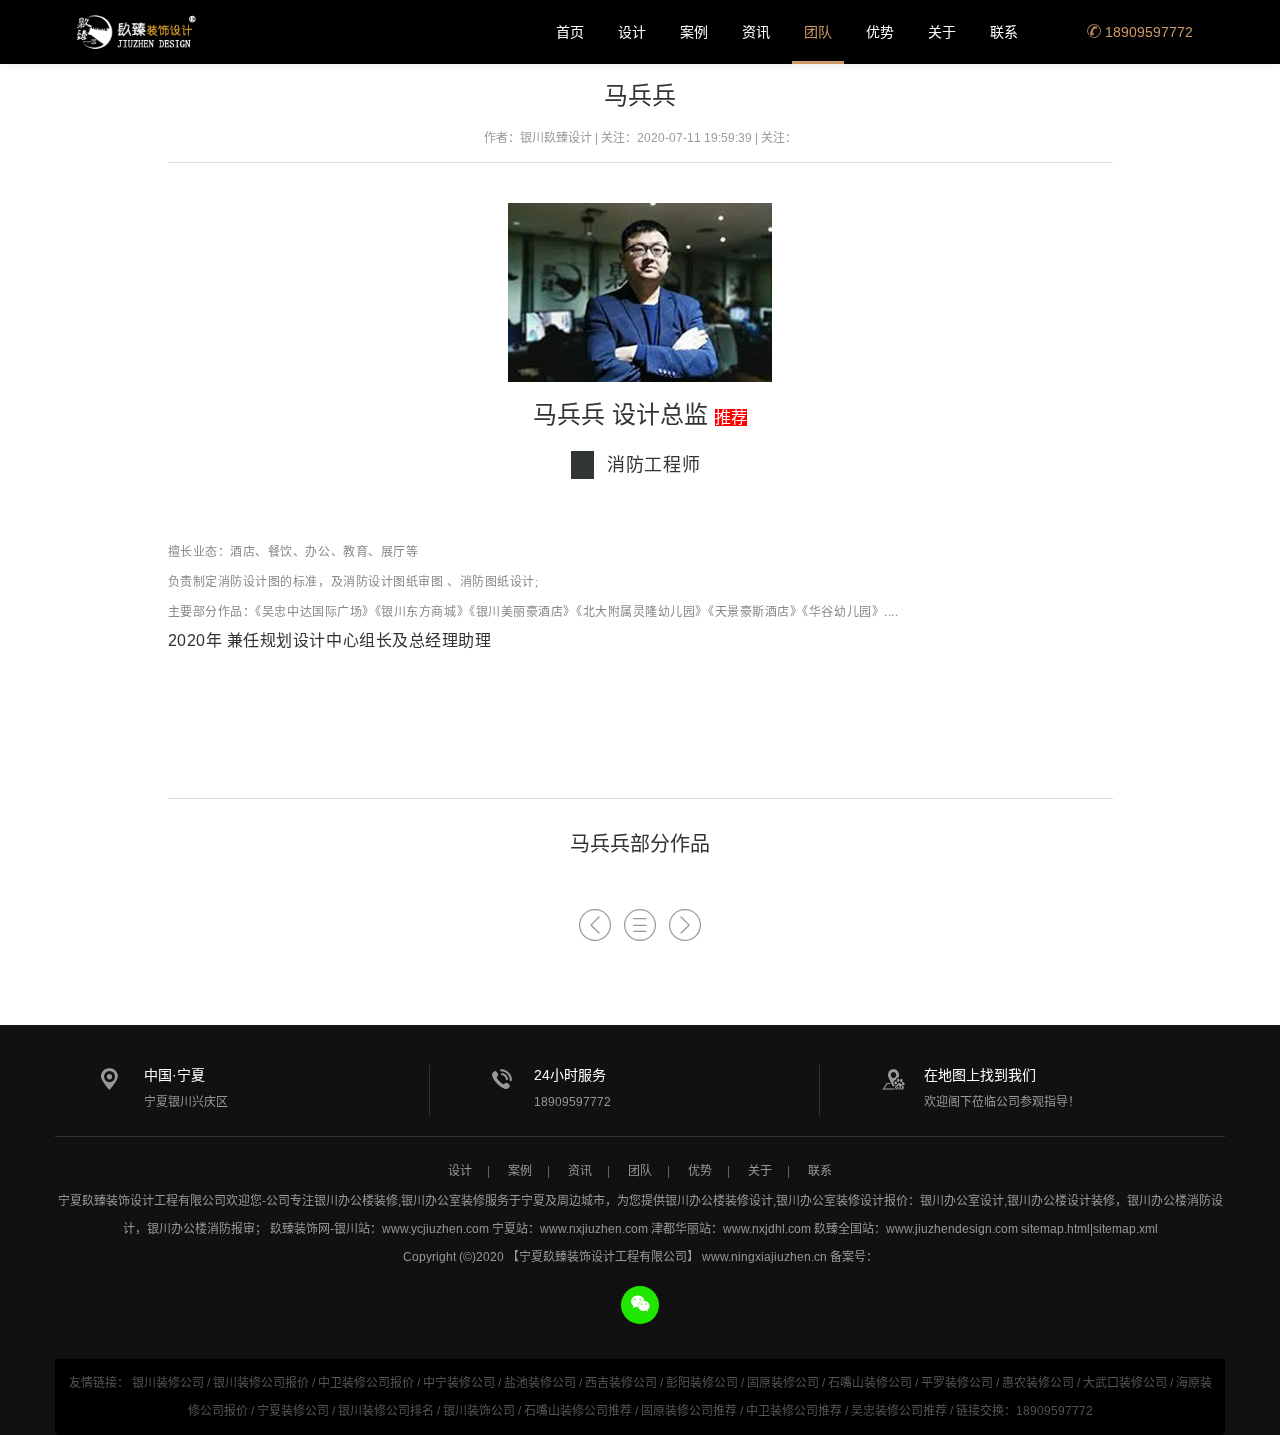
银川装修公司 (168, 1383)
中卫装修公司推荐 (794, 1411)
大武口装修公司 (1125, 1383)
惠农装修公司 (1038, 1383)
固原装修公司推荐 (689, 1411)
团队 (818, 32)
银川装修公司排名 (386, 1411)
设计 (632, 32)
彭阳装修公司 (702, 1383)
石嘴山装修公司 (870, 1383)
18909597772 (1147, 32)
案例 (694, 32)
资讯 (756, 32)
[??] (640, 925)
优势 (880, 32)
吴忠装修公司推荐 (899, 1411)
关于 (942, 32)
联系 (1004, 32)
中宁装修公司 (459, 1383)
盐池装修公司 (540, 1383)
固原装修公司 (783, 1383)
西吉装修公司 (621, 1383)
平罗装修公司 (957, 1383)
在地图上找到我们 (980, 1075)
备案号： (854, 1257)
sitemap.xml (1125, 1229)
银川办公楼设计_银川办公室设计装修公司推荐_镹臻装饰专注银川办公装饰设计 (135, 32)
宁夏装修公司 (293, 1411)
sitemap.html (1055, 1229)
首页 (570, 32)
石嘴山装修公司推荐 (578, 1411)
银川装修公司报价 (261, 1383)
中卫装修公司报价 (366, 1383)
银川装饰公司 (479, 1411)
